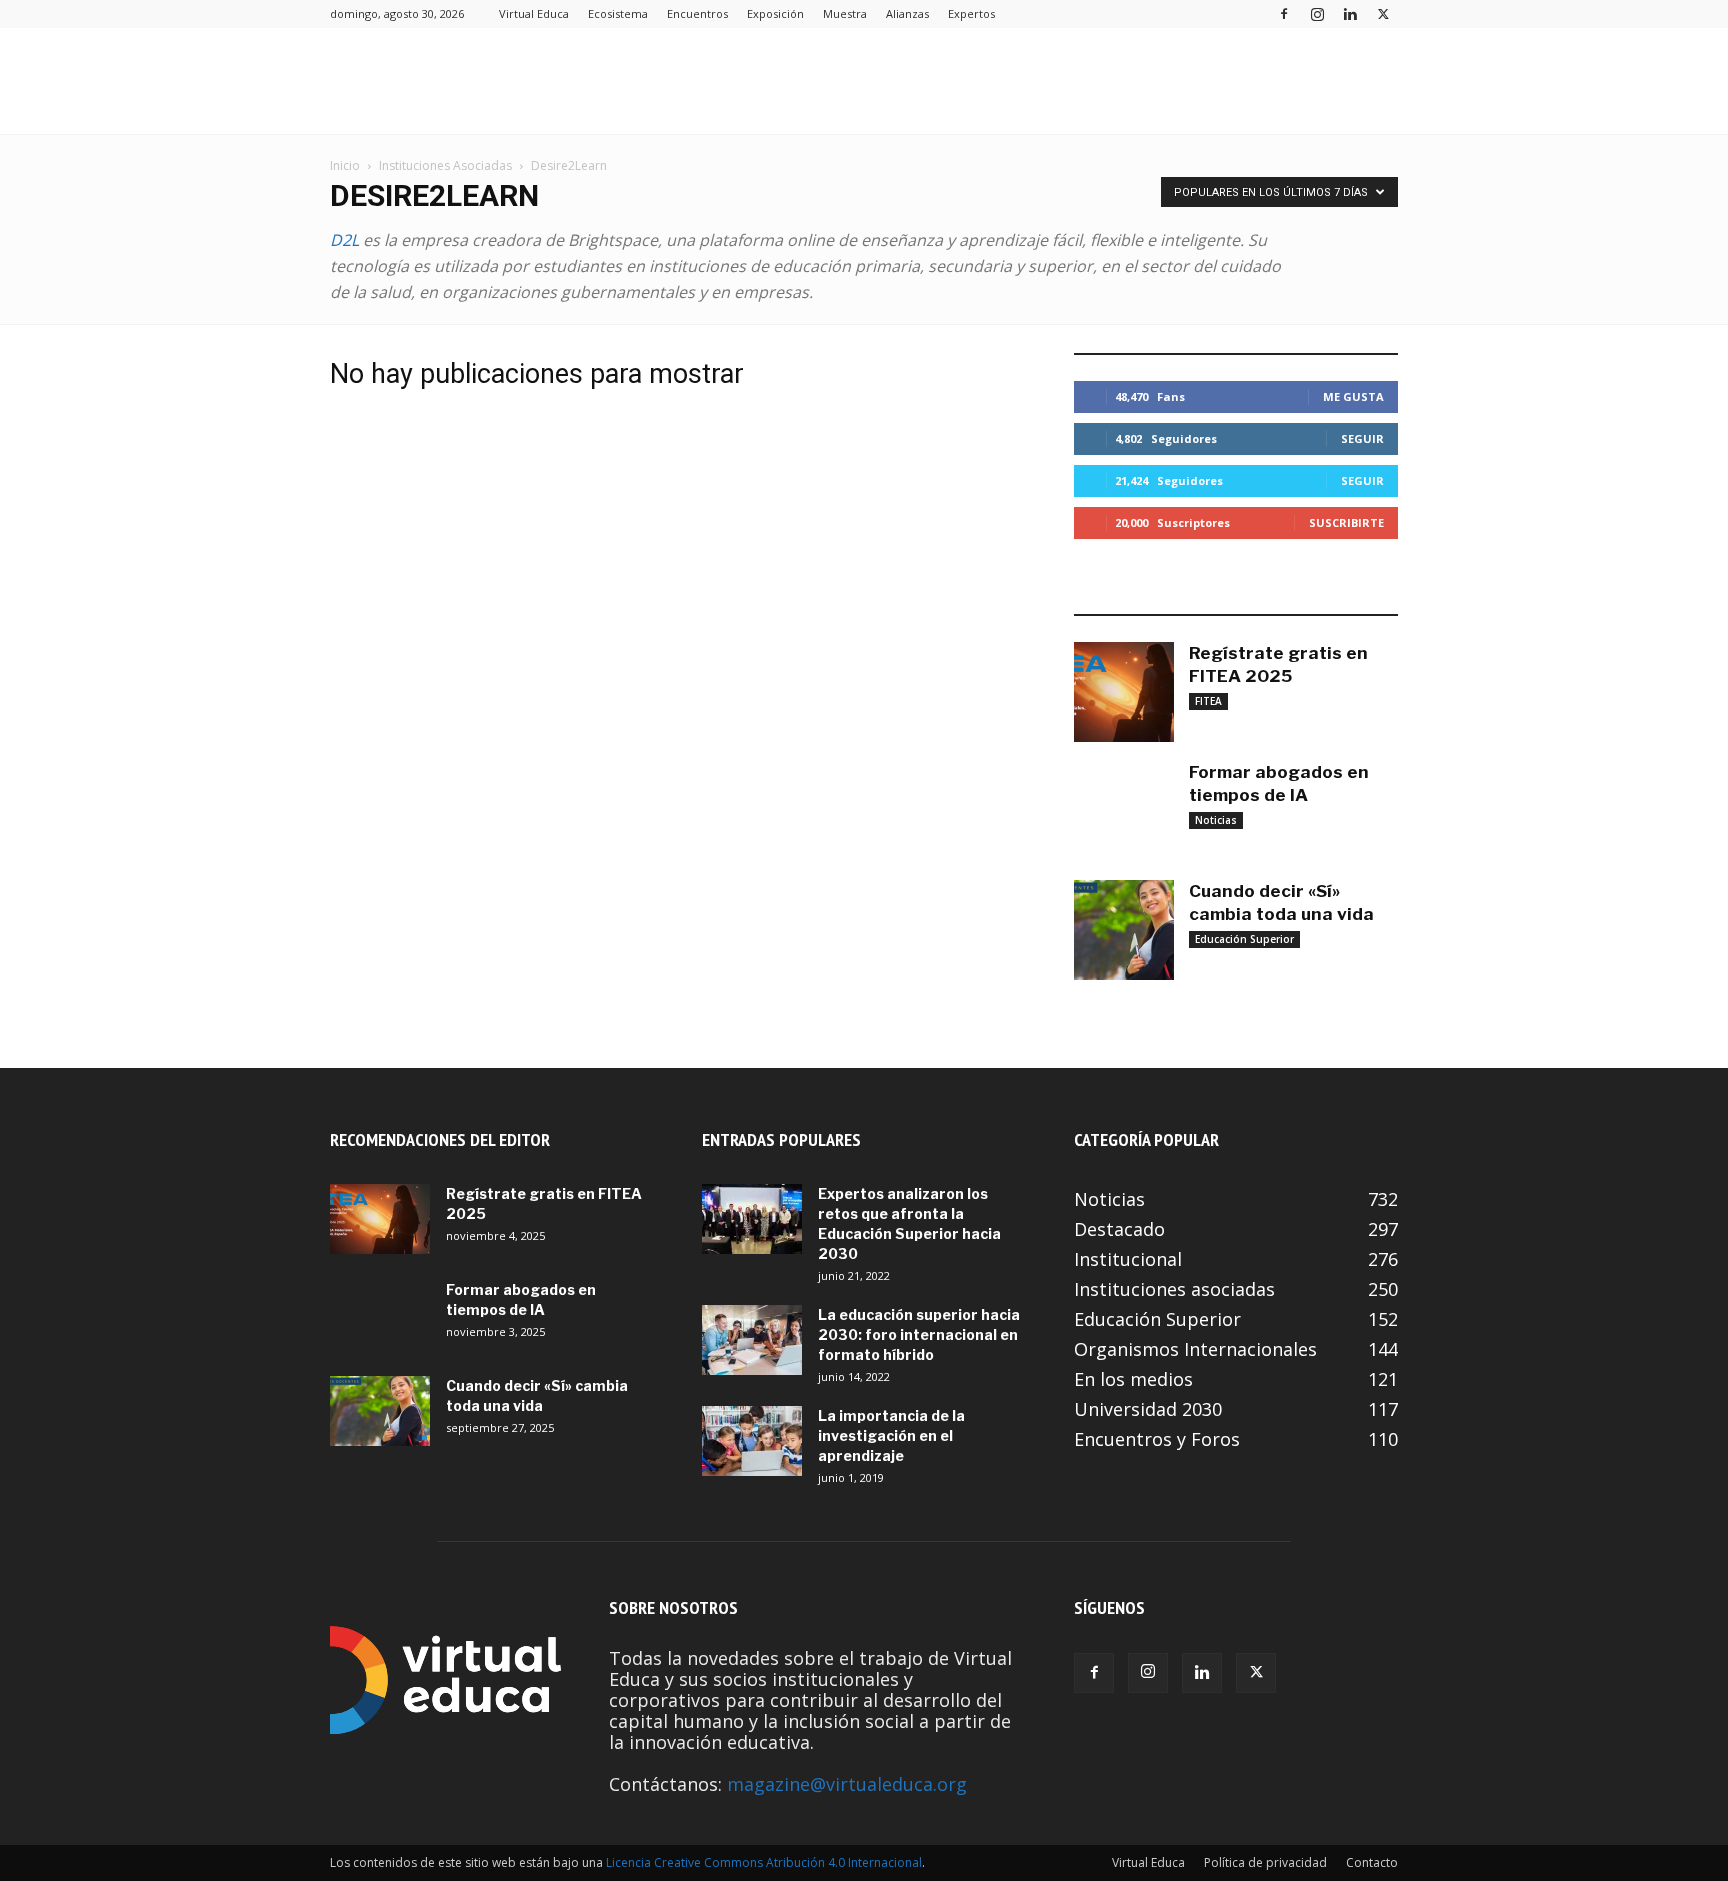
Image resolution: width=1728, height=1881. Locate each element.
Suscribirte (1346, 522)
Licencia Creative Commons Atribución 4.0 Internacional (764, 1862)
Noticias (1216, 820)
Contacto (1372, 1862)
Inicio (345, 165)
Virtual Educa (534, 13)
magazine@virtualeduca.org (847, 1784)
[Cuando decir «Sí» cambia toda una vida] (1124, 930)
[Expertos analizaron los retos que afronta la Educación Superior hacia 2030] (752, 1219)
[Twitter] (1383, 13)
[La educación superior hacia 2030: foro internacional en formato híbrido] (752, 1340)
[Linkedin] (1350, 13)
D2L (344, 240)
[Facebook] (1284, 13)
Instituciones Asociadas (445, 165)
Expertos (971, 13)
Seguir (1362, 438)
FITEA (1208, 701)
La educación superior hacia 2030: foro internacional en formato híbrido (919, 1334)
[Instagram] (1317, 13)
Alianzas (907, 13)
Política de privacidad (1265, 1862)
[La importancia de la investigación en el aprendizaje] (752, 1441)
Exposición (775, 13)
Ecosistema (618, 13)
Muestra (845, 13)
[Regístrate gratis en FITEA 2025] (1124, 692)
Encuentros (697, 13)
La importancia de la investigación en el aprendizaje (891, 1435)
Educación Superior (1244, 939)
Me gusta (1353, 396)
